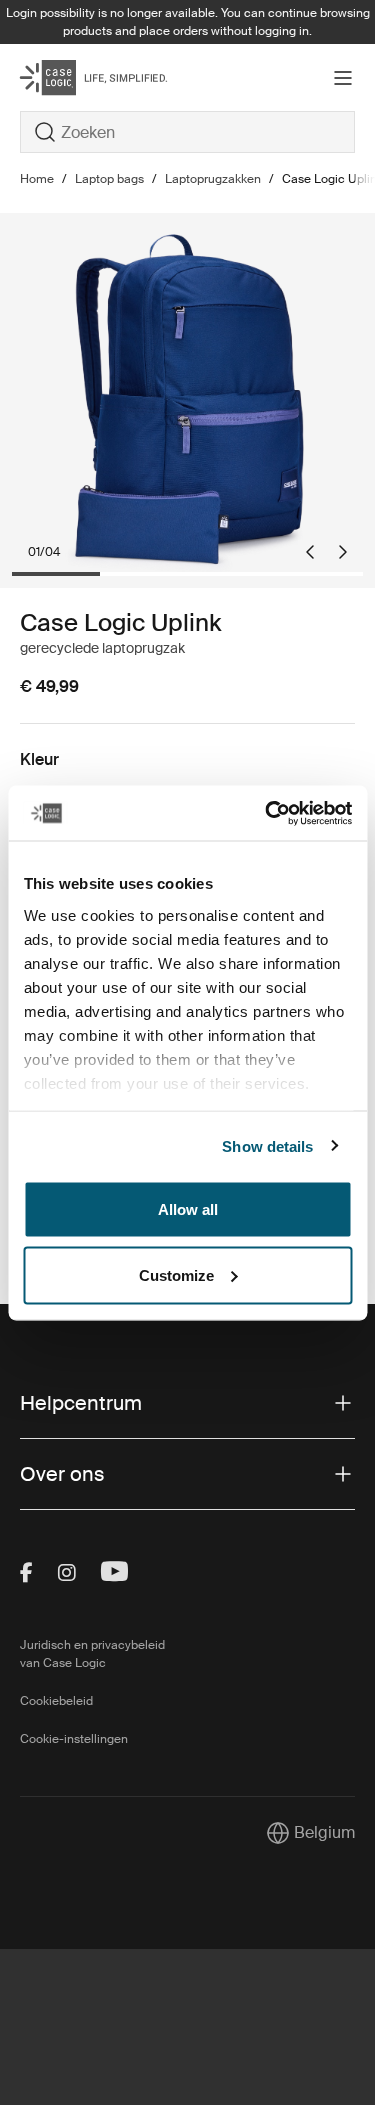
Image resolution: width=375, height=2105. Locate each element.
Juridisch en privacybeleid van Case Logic (92, 1654)
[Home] (76, 77)
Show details (267, 1145)
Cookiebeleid (56, 1701)
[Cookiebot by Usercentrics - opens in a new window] (267, 813)
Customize (176, 1274)
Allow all (188, 1209)
